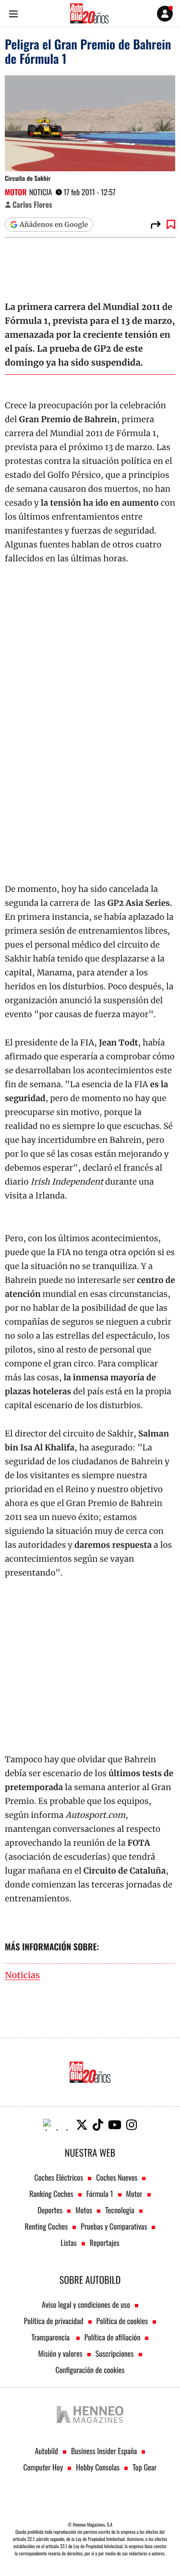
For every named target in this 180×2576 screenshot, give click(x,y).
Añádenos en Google (54, 225)
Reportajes (105, 2243)
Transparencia (52, 2337)
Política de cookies (122, 2321)
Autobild (47, 2451)
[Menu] (13, 14)
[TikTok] (98, 2125)
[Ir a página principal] (89, 13)
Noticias (22, 1976)
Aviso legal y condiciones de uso (86, 2304)
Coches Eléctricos (59, 2177)
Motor (16, 192)
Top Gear (144, 2467)
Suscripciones (115, 2353)
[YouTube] (115, 2125)
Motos (84, 2210)
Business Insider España (104, 2451)
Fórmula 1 (100, 2194)
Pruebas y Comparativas (114, 2226)
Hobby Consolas (98, 2467)
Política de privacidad (54, 2321)
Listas (68, 2243)
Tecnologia (120, 2210)
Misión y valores (60, 2353)
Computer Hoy (43, 2467)
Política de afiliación (113, 2337)
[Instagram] (132, 2125)
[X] (82, 2125)
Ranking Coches (51, 2194)
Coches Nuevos (117, 2177)
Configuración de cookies (90, 2370)
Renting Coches (47, 2226)
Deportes (50, 2210)
